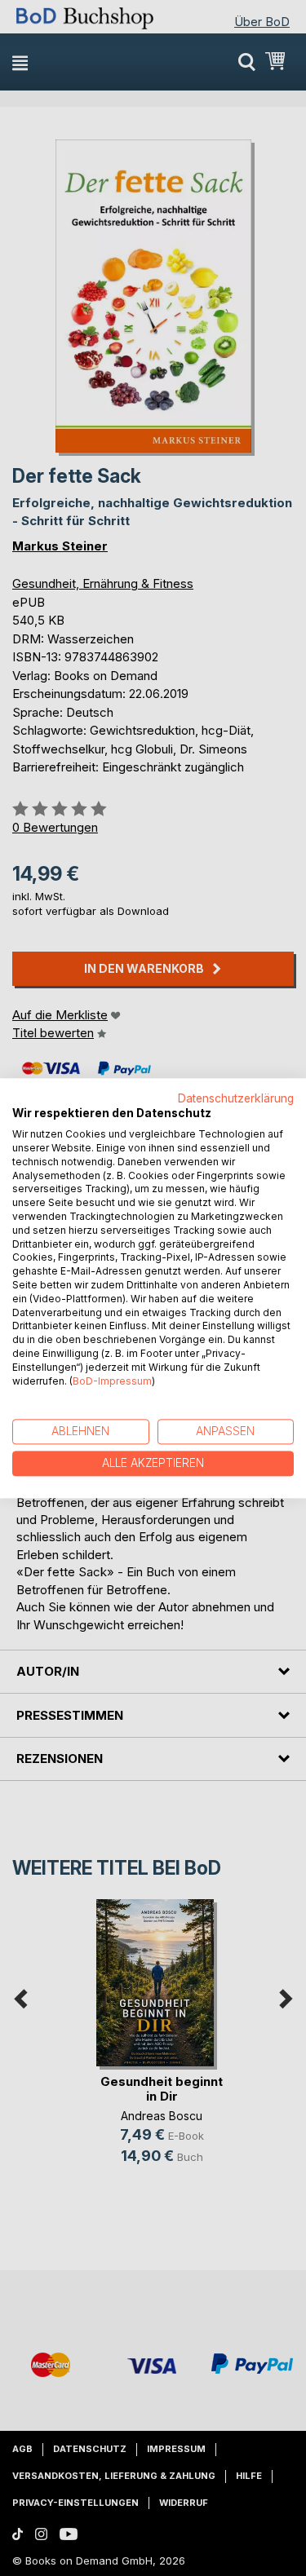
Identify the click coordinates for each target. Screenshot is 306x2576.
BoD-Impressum (112, 1381)
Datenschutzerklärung (236, 1098)
